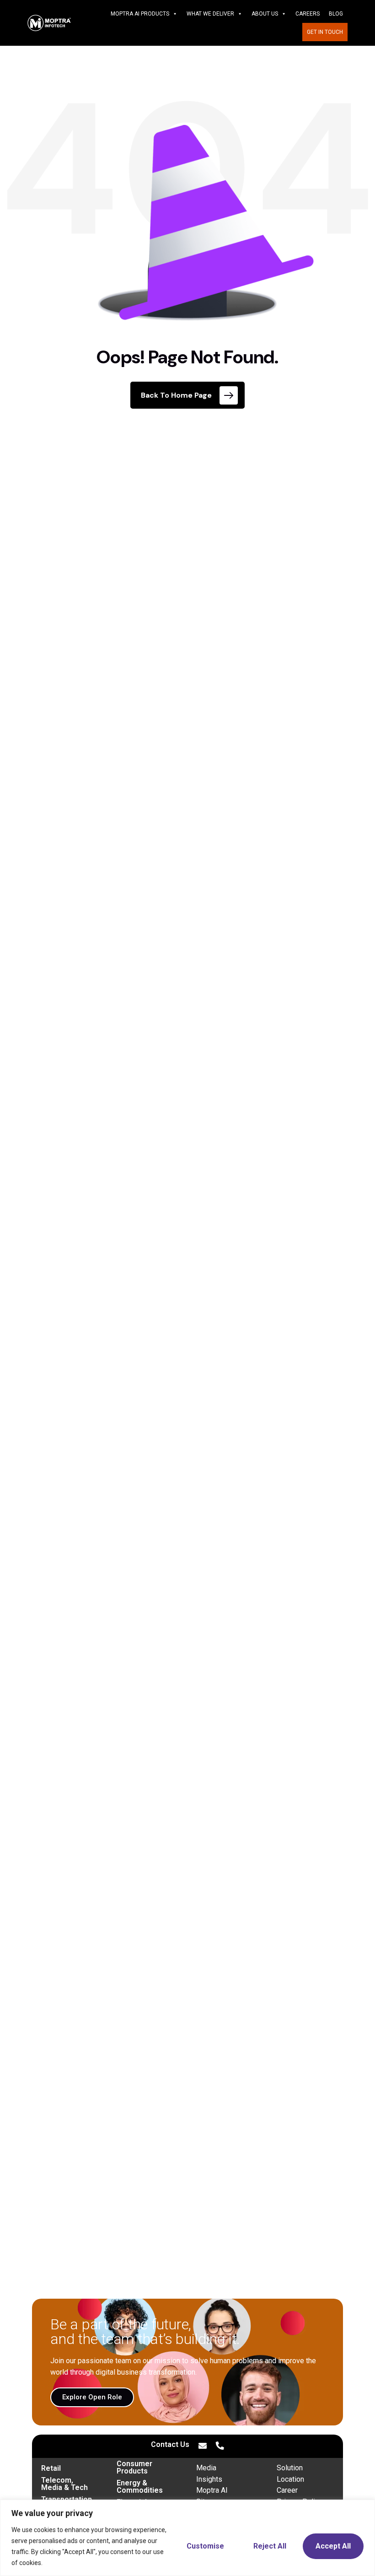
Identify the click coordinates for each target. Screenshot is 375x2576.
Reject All (270, 2546)
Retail (51, 2468)
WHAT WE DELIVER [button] (210, 14)
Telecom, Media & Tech (64, 2484)
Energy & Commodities (140, 2487)
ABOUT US (265, 14)
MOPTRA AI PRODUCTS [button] (140, 14)
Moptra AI (212, 2490)
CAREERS (308, 14)
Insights (209, 2479)
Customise (205, 2546)
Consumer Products (134, 2467)
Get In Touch (325, 32)
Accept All (333, 2546)
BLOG (336, 14)
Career (287, 2490)
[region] (187, 2538)
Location (290, 2479)
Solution (290, 2468)
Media (206, 2468)
